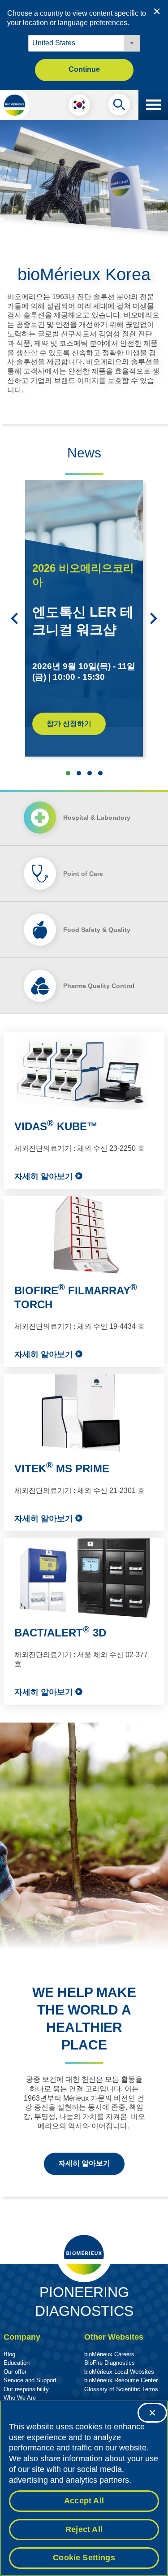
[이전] (14, 618)
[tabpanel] (84, 1368)
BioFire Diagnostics (110, 2363)
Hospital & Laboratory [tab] (97, 818)
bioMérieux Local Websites (119, 2372)
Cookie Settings (84, 2558)
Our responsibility (26, 2389)
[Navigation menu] (153, 105)
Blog (9, 2354)
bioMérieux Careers (109, 2354)
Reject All (84, 2529)
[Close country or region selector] (157, 11)
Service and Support (30, 2380)
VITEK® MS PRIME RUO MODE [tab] (79, 773)
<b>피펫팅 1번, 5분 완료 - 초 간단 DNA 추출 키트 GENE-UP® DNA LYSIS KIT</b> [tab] (100, 773)
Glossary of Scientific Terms (121, 2389)
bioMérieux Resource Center (121, 2380)
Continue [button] (84, 69)
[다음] (154, 618)
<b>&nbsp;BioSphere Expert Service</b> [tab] (90, 773)
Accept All (84, 2501)
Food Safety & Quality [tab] (97, 930)
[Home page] (15, 105)
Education (17, 2363)
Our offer (15, 2372)
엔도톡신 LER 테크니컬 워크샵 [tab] (68, 773)
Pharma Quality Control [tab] (99, 986)
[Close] (152, 2413)
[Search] (119, 107)
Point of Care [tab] (83, 874)
